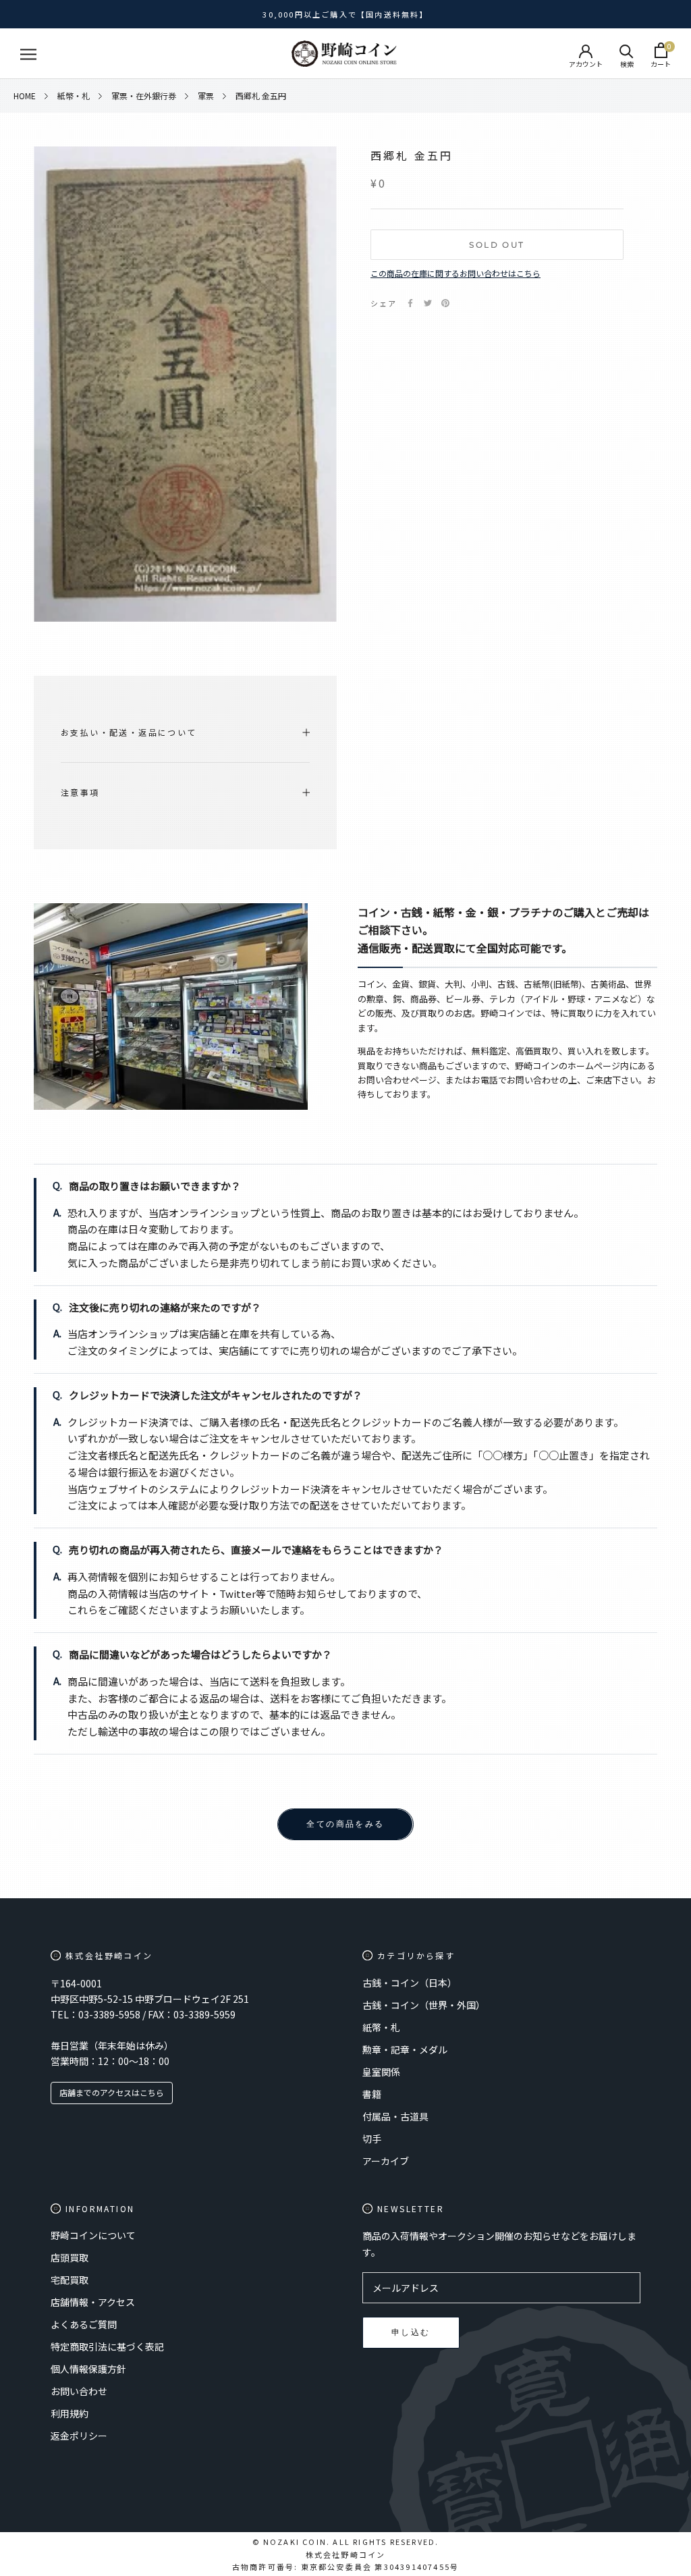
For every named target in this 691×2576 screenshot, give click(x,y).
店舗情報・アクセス (93, 2302)
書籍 (372, 2094)
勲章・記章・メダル (405, 2049)
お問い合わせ (79, 2391)
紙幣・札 (381, 2027)
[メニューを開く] (28, 54)
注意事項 (80, 792)
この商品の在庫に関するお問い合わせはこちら (455, 273)
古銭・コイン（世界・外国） (424, 2005)
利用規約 (70, 2413)
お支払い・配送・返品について (129, 732)
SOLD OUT (497, 245)
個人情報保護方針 (88, 2369)
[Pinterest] (445, 303)
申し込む (411, 2332)
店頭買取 (70, 2257)
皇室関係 (381, 2072)
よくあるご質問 (84, 2324)
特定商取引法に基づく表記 (107, 2346)
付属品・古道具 (395, 2116)
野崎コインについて (93, 2235)
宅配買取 (70, 2280)
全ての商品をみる (345, 1824)
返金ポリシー (79, 2436)
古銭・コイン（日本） (410, 1983)
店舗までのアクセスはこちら (112, 2092)
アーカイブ (386, 2161)
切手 (372, 2139)
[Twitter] (428, 303)
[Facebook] (410, 303)
